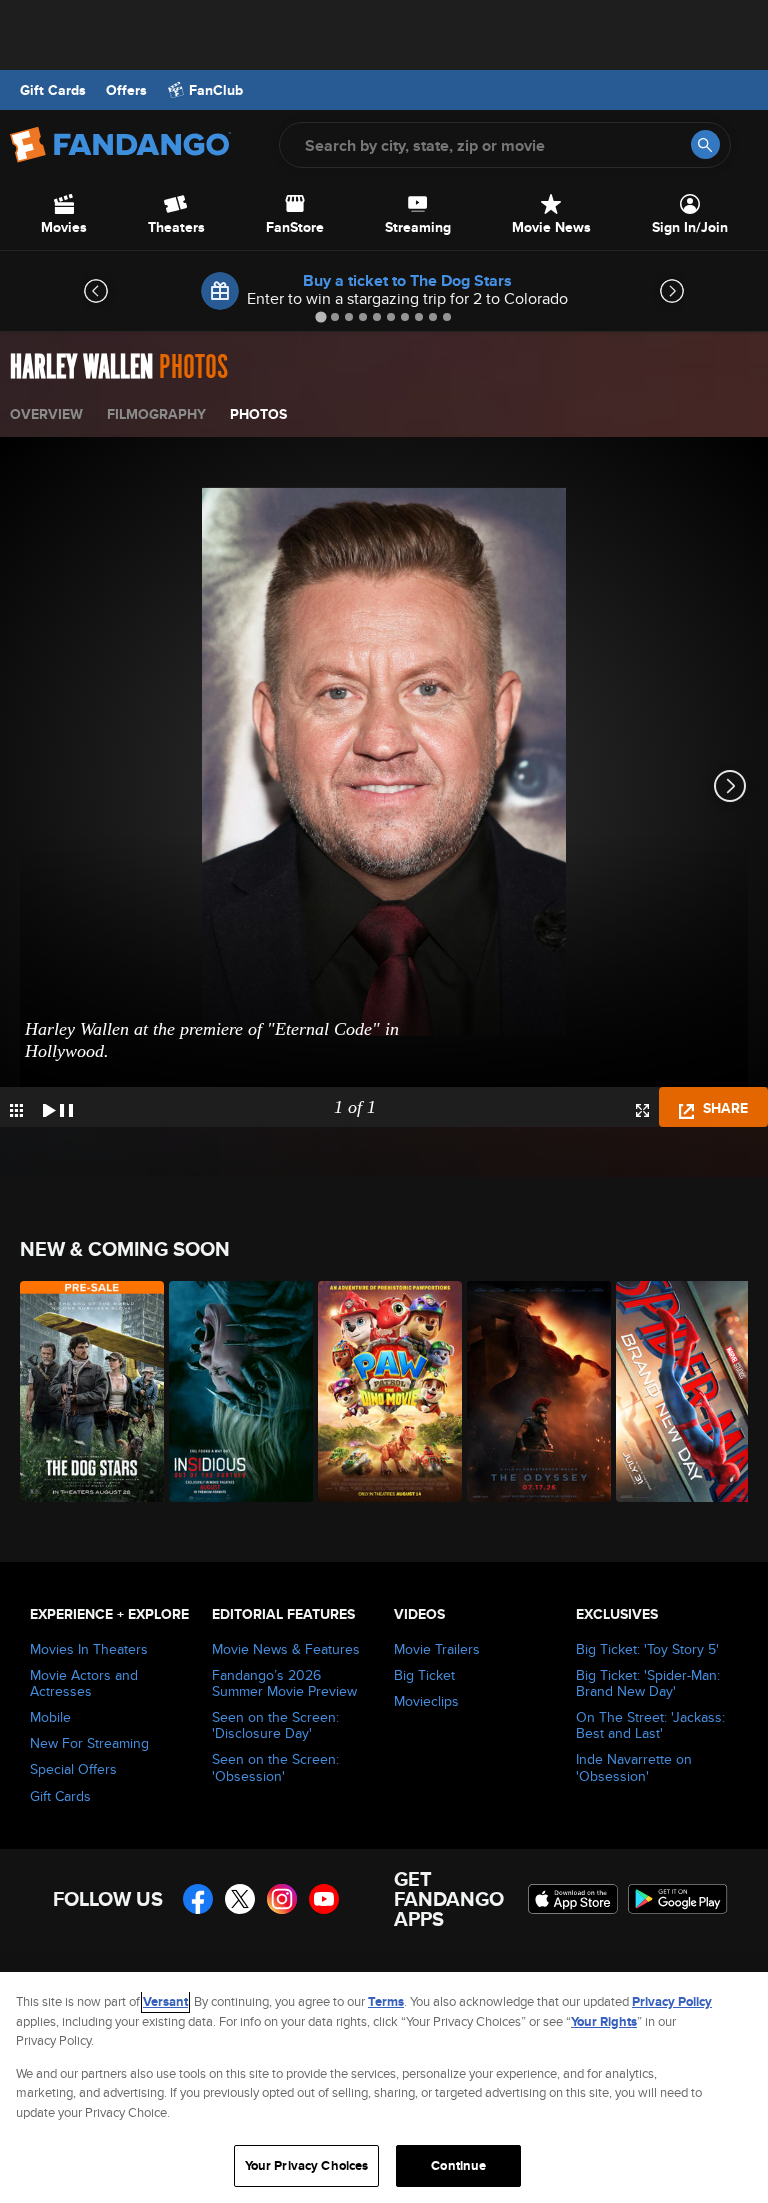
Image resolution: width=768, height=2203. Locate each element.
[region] (384, 2087)
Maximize (642, 1110)
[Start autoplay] (58, 1107)
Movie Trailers (437, 1649)
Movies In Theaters (89, 1649)
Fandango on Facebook (198, 1899)
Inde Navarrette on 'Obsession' (634, 1767)
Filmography (156, 414)
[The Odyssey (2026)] (530, 1391)
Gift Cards (53, 90)
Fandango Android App (678, 1899)
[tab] (320, 316)
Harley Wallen (81, 367)
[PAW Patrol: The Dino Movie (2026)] (381, 1391)
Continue (458, 2165)
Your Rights (604, 2021)
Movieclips (426, 1701)
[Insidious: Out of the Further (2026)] (232, 1391)
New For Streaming (89, 1743)
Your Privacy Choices (307, 2165)
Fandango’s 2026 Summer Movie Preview (284, 1683)
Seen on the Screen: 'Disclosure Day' (275, 1725)
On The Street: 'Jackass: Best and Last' (650, 1725)
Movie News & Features (286, 1649)
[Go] (705, 144)
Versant (165, 2001)
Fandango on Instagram (282, 1899)
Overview (46, 414)
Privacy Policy (672, 2001)
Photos (258, 414)
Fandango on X (240, 1899)
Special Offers (73, 1769)
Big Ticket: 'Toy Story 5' (647, 1649)
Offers (126, 90)
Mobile (50, 1717)
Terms (386, 2001)
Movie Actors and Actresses (84, 1683)
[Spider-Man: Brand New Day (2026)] (679, 1391)
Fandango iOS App (573, 1899)
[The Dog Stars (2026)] (83, 1391)
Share (723, 1108)
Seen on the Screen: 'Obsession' (275, 1767)
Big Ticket (424, 1675)
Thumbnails (16, 1110)
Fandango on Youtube (324, 1899)
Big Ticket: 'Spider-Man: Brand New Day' (648, 1683)
